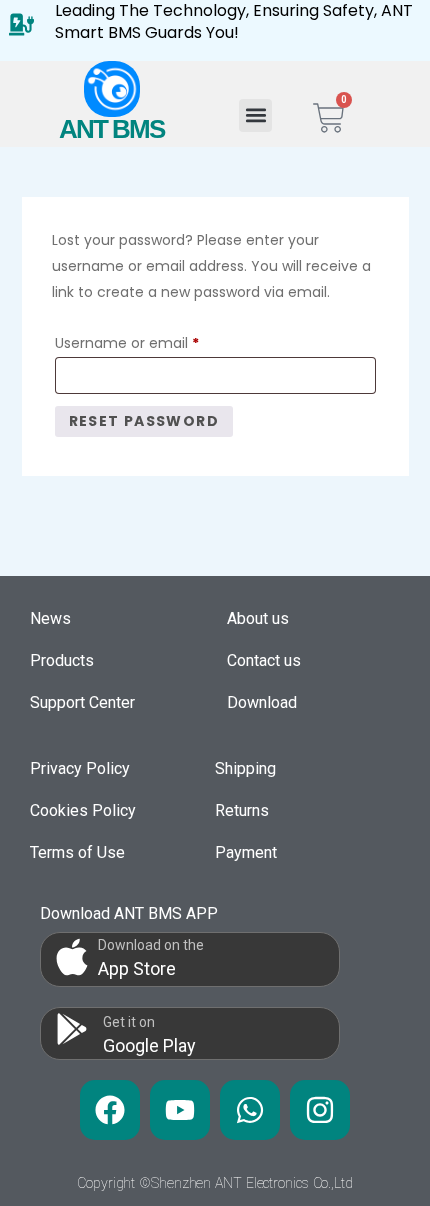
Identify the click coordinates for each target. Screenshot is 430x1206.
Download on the (151, 945)
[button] (255, 115)
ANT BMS (111, 129)
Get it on (129, 1022)
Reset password (144, 421)
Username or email (157, 341)
